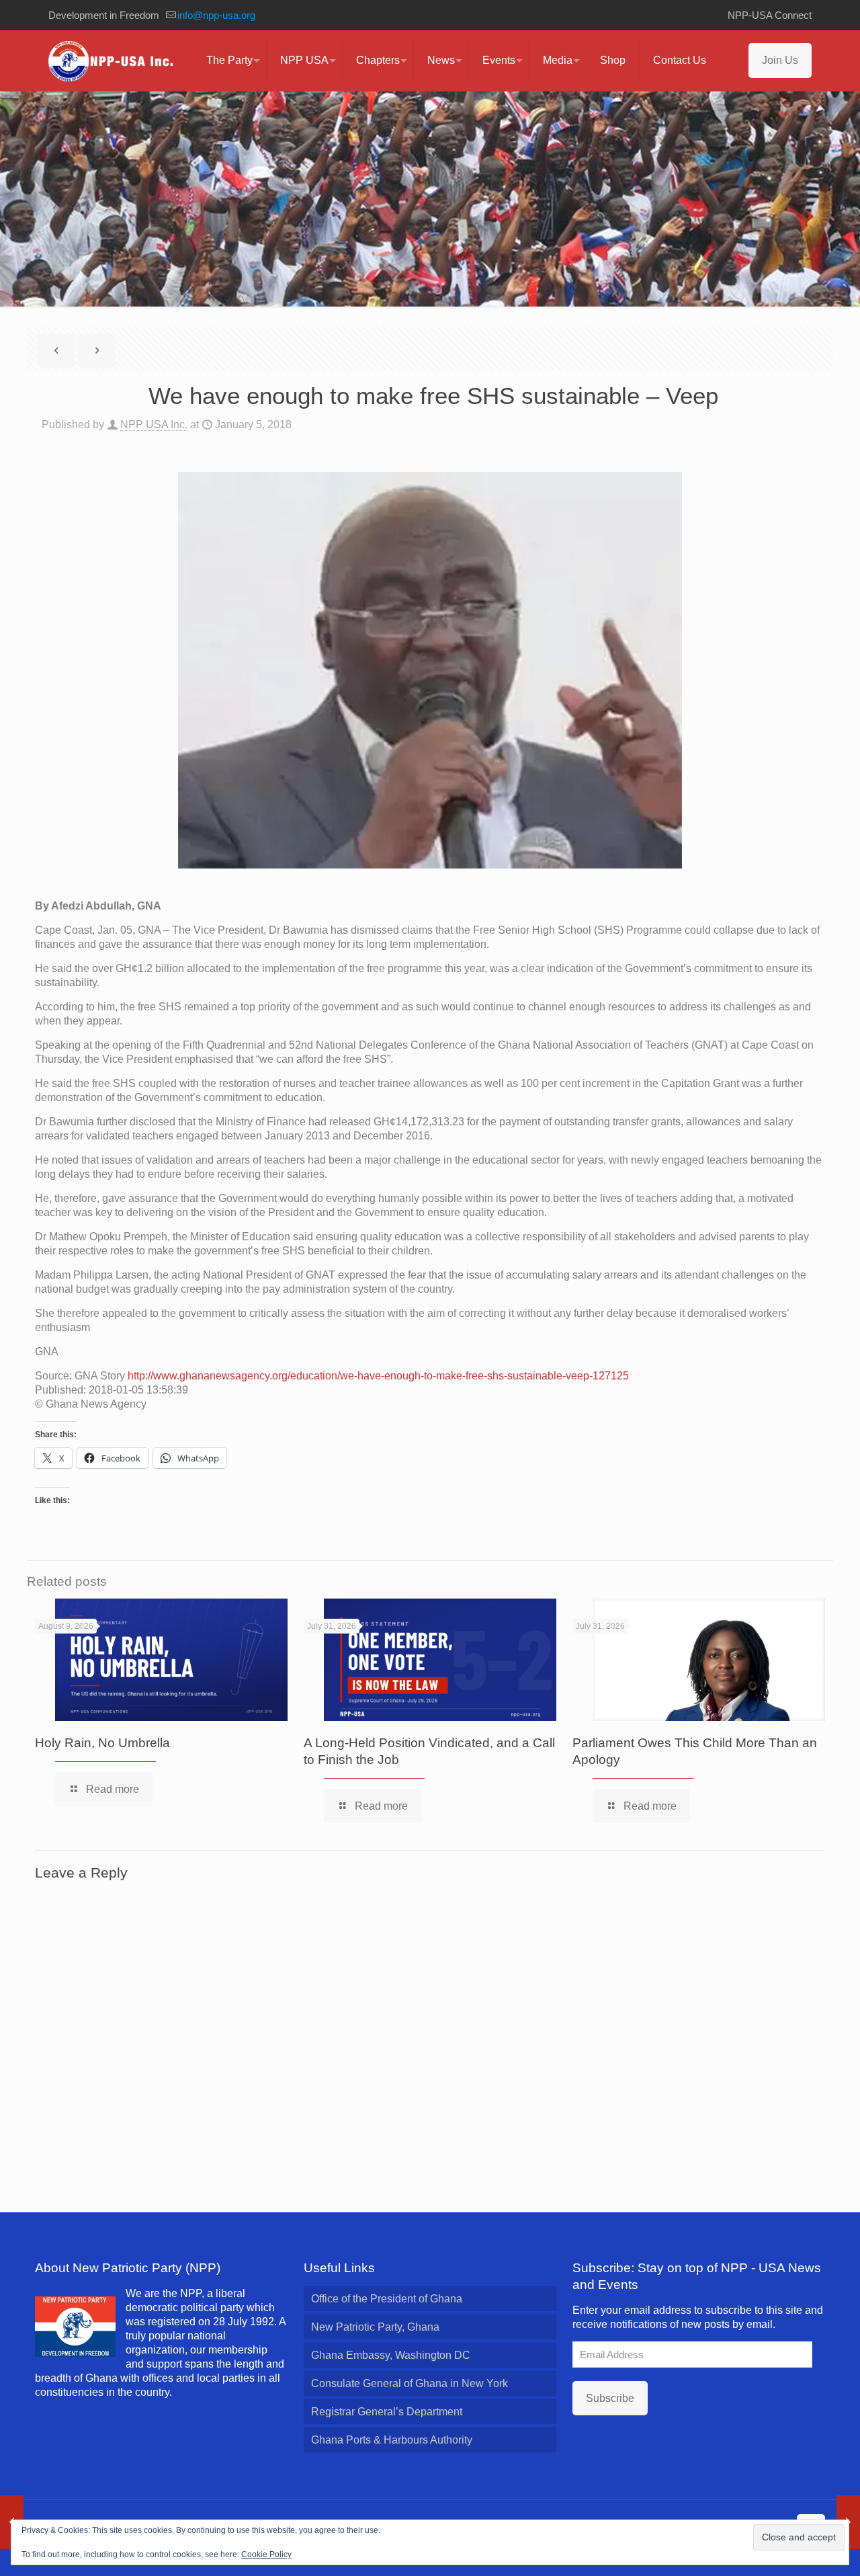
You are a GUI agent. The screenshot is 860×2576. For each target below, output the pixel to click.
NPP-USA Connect (770, 15)
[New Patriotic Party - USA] (111, 61)
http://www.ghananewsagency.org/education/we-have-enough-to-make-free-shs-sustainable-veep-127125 (378, 1376)
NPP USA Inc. (154, 425)
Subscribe (610, 2398)
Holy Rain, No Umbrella (102, 1743)
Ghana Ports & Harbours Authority (392, 2440)
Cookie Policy (266, 2554)
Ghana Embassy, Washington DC (391, 2355)
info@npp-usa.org (216, 15)
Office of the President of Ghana (387, 2299)
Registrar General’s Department (387, 2412)
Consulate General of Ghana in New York (410, 2383)
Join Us (780, 60)
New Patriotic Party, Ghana (375, 2327)
